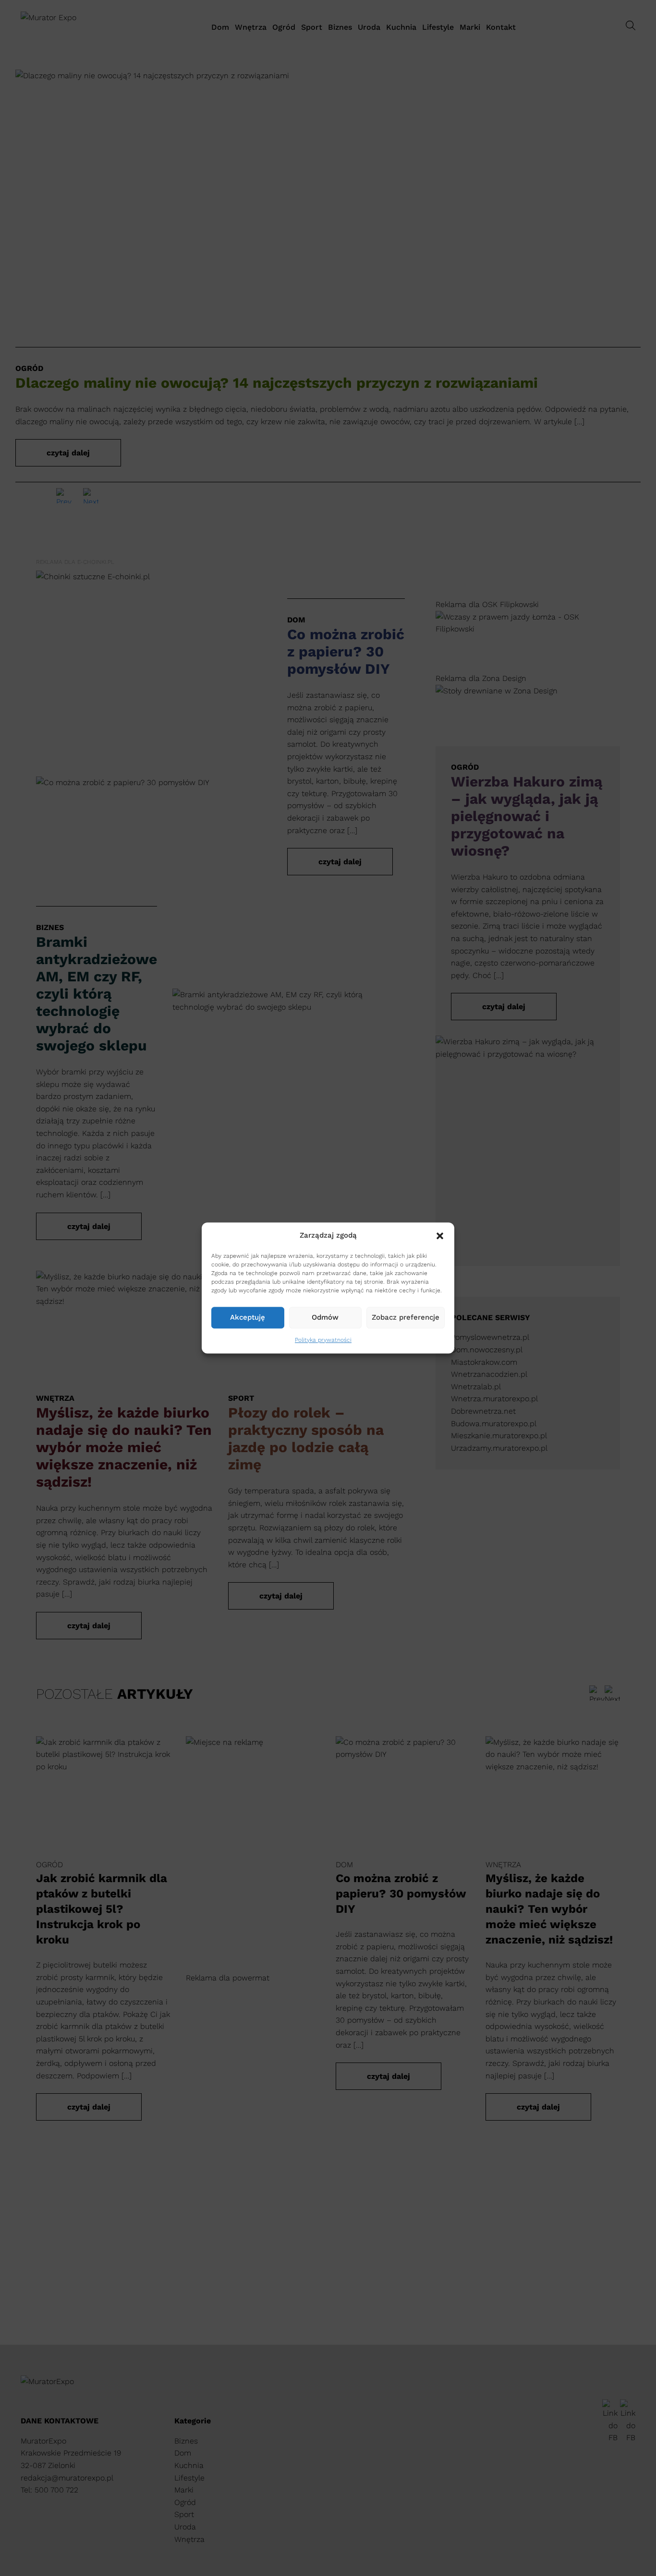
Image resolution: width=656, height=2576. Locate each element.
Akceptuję (248, 1318)
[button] (440, 1236)
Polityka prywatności (323, 1340)
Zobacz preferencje (406, 1318)
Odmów (325, 1318)
